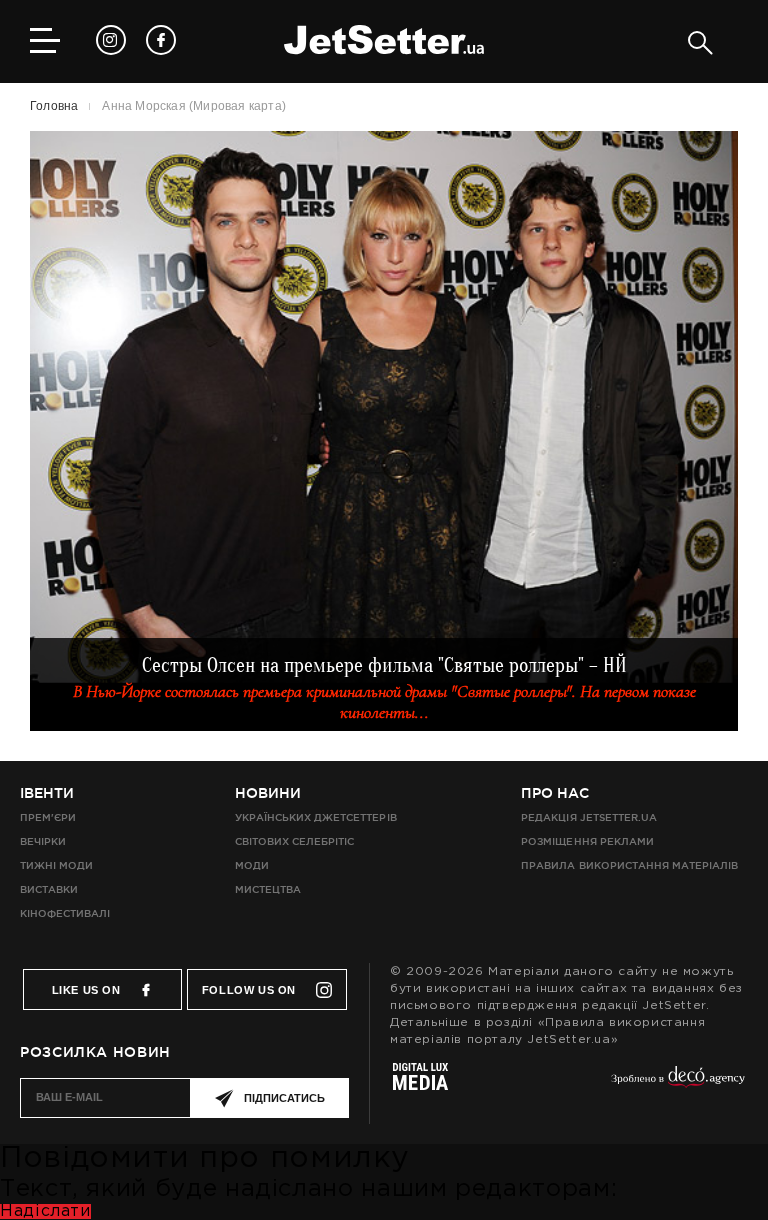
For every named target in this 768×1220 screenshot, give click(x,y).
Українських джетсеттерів (315, 817)
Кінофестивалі (65, 913)
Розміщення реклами (587, 841)
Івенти (47, 793)
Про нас (555, 793)
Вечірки (43, 841)
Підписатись (284, 1098)
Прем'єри (48, 817)
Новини (268, 793)
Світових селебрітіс (294, 841)
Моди (252, 865)
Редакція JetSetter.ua (588, 817)
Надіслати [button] (45, 1211)
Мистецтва (268, 889)
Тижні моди (56, 865)
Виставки (49, 889)
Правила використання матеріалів (629, 865)
